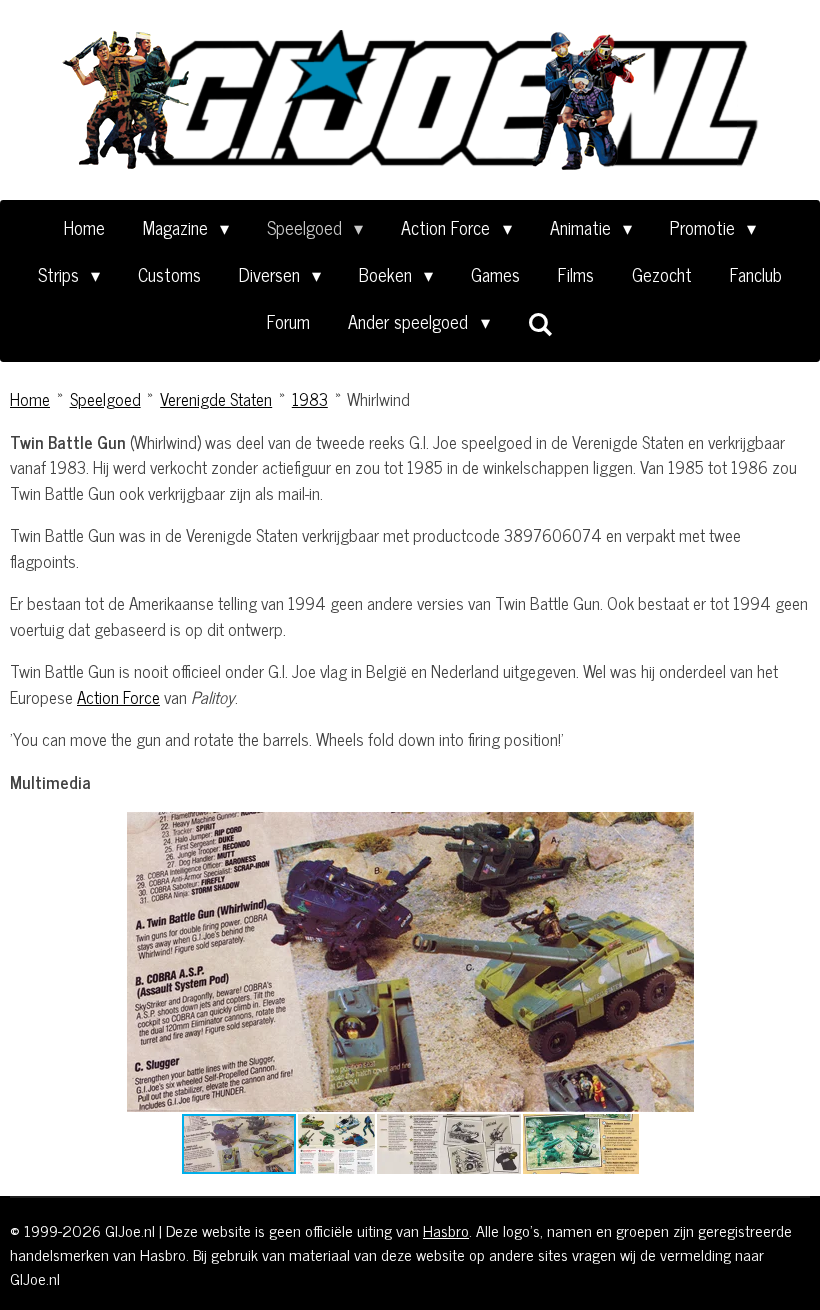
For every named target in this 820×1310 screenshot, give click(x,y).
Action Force (118, 697)
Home (30, 399)
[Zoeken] (540, 323)
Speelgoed (105, 399)
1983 (310, 399)
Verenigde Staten (216, 399)
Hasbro (446, 1230)
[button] (692, 830)
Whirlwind (378, 399)
